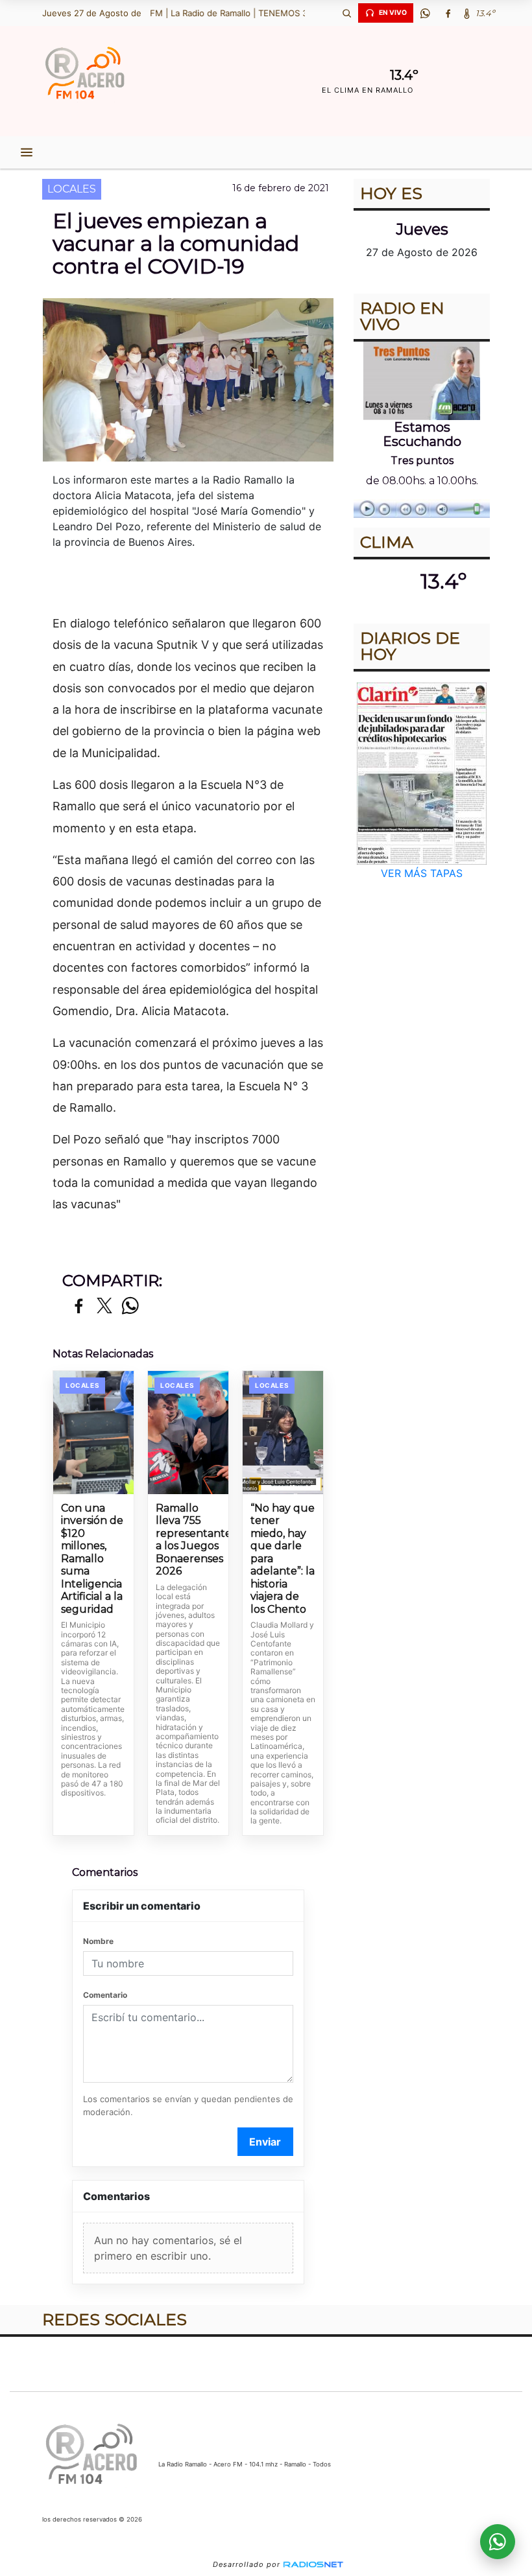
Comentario (105, 1995)
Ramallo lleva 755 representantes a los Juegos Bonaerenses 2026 (188, 1540)
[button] (346, 13)
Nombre (98, 1941)
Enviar (265, 2142)
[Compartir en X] (104, 1306)
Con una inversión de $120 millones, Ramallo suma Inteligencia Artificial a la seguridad (92, 1559)
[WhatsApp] (425, 13)
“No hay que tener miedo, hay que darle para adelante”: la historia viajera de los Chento (283, 1559)
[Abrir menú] (27, 152)
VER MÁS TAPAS (422, 873)
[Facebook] (448, 13)
